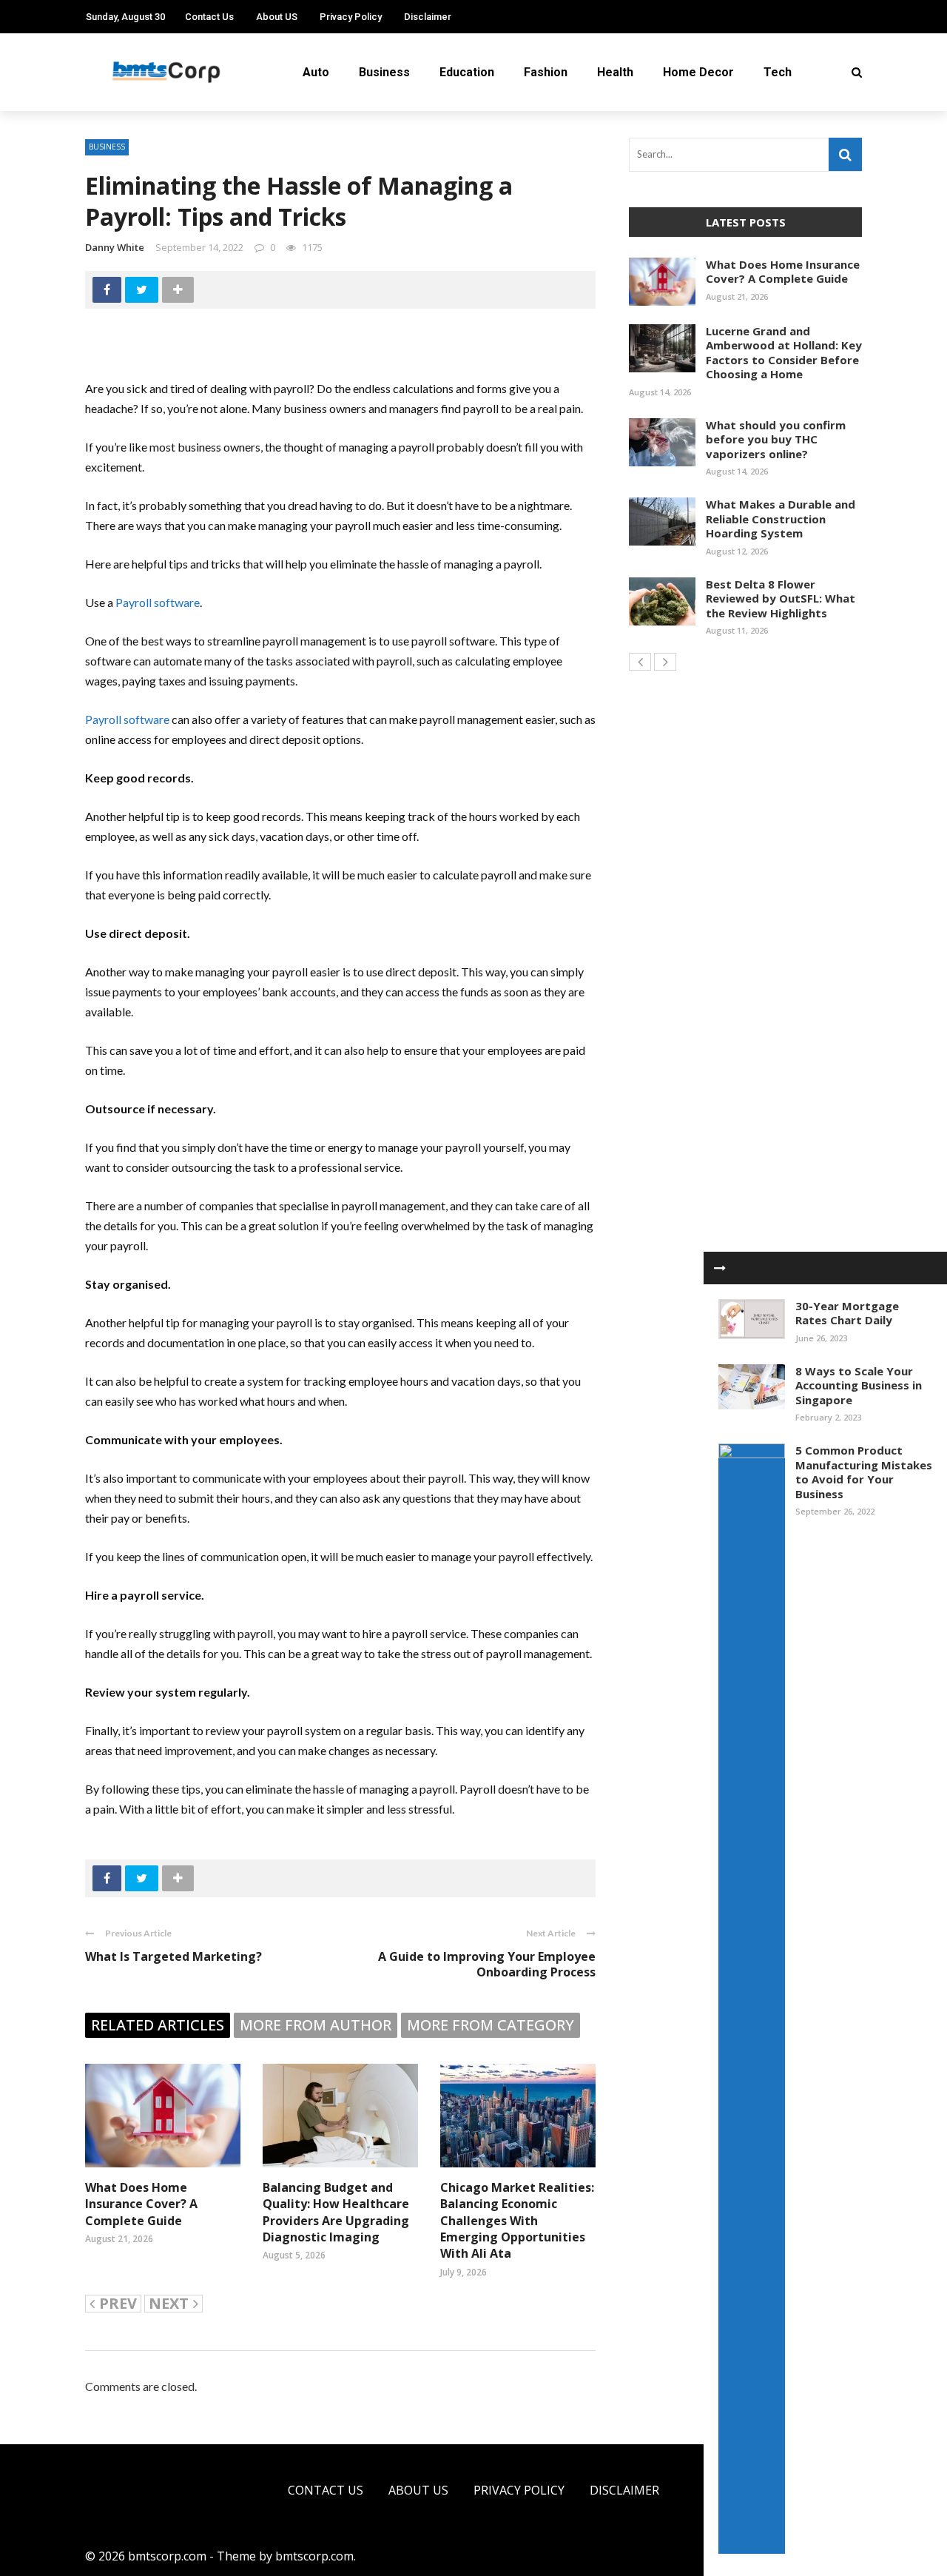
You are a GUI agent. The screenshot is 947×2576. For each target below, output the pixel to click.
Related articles (158, 2025)
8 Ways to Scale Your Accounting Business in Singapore (859, 1385)
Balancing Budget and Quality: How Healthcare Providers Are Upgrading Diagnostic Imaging (336, 2212)
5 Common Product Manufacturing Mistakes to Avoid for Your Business (864, 1472)
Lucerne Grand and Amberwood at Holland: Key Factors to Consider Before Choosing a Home (784, 353)
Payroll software (158, 602)
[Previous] (640, 662)
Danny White (115, 247)
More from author (316, 2025)
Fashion (546, 72)
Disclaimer (428, 17)
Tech (778, 72)
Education (467, 72)
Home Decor (698, 72)
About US (277, 17)
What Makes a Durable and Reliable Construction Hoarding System (781, 519)
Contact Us (209, 17)
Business (384, 72)
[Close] (720, 1268)
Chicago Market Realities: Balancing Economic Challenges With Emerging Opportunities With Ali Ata (517, 2221)
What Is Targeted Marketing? (173, 1956)
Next (169, 2304)
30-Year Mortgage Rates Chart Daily (847, 1313)
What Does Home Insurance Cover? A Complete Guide (141, 2204)
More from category (491, 2025)
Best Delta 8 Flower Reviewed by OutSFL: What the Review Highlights (781, 598)
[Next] (665, 662)
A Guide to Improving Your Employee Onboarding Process (487, 1964)
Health (615, 72)
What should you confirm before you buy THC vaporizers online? (776, 439)
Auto (316, 72)
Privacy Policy (351, 17)
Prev (118, 2304)
